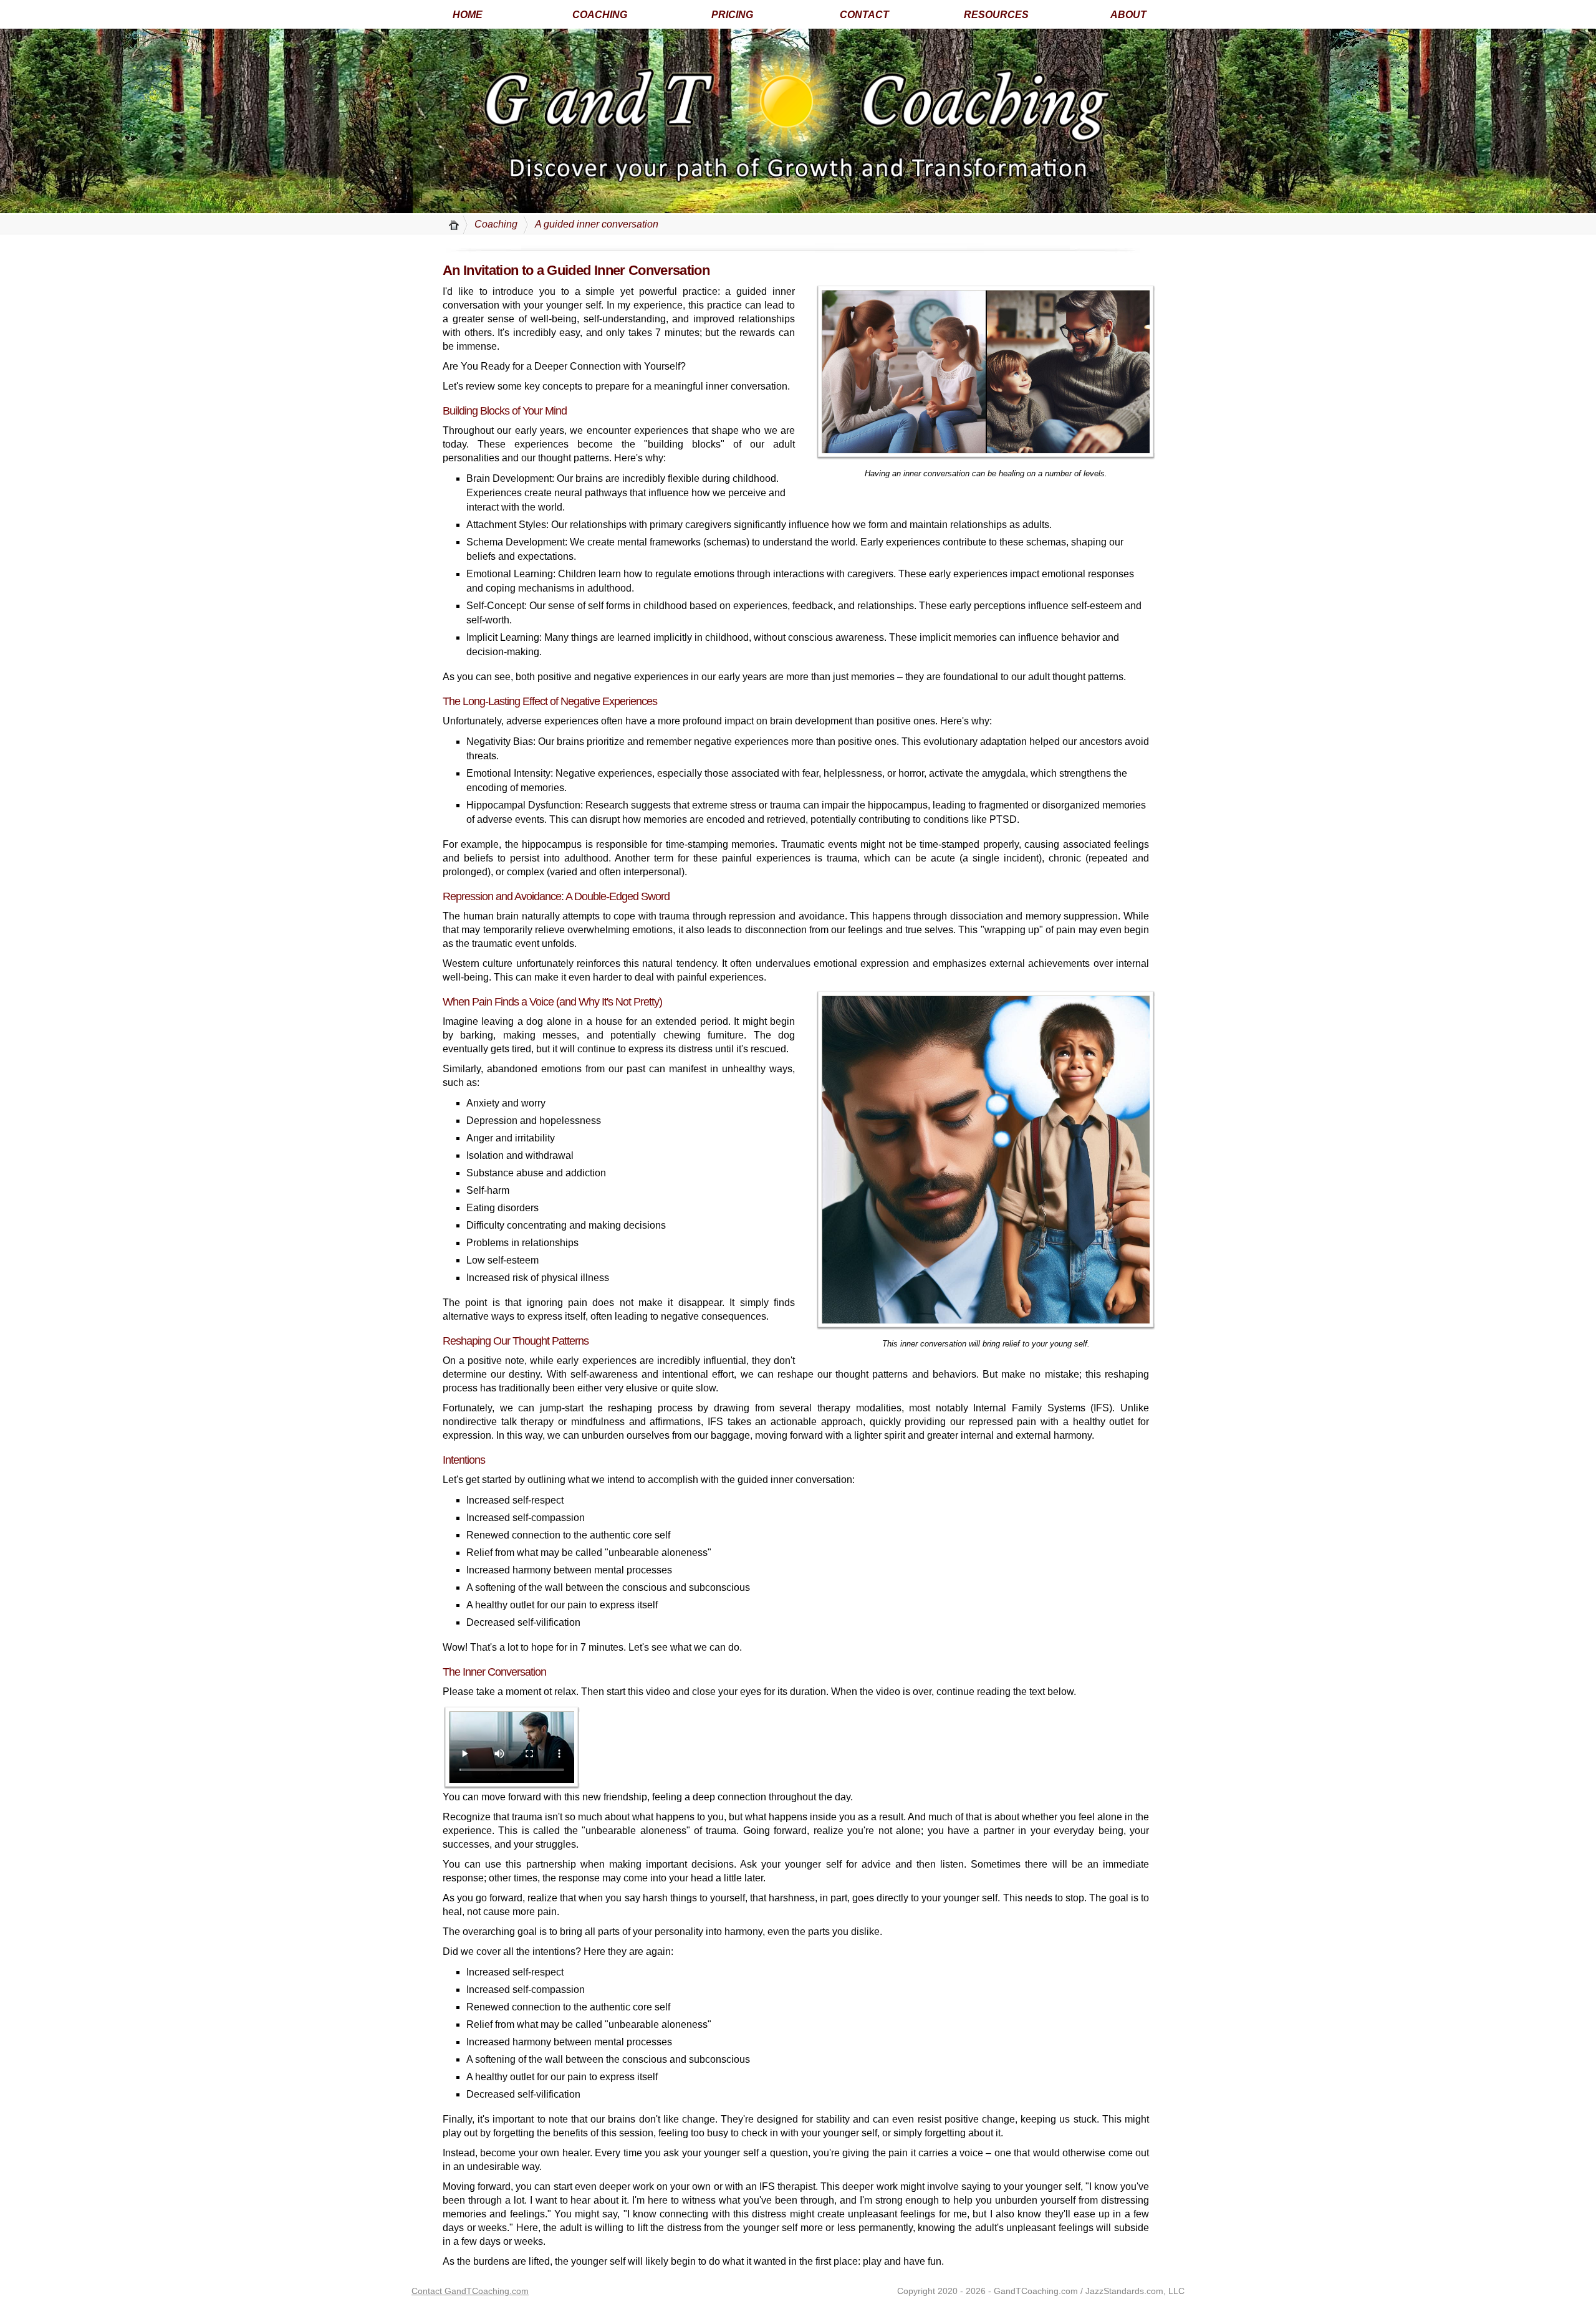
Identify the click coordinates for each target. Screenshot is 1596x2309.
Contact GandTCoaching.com (470, 2291)
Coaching (496, 224)
